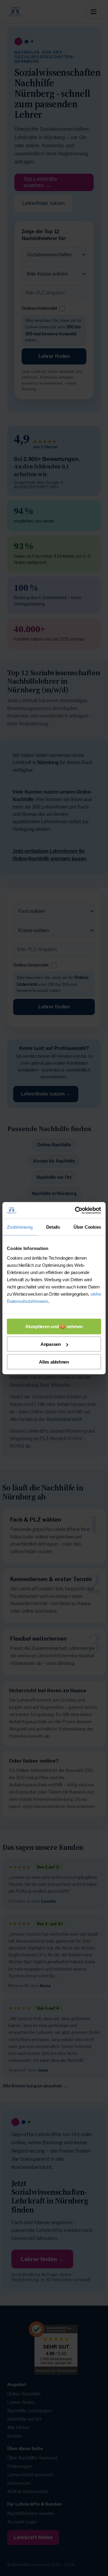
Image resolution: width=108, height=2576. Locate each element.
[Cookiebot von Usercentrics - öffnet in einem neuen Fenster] (76, 1210)
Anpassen (51, 1344)
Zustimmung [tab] (20, 1227)
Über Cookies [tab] (87, 1227)
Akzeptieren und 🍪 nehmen (54, 1326)
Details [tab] (53, 1227)
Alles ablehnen (54, 1362)
